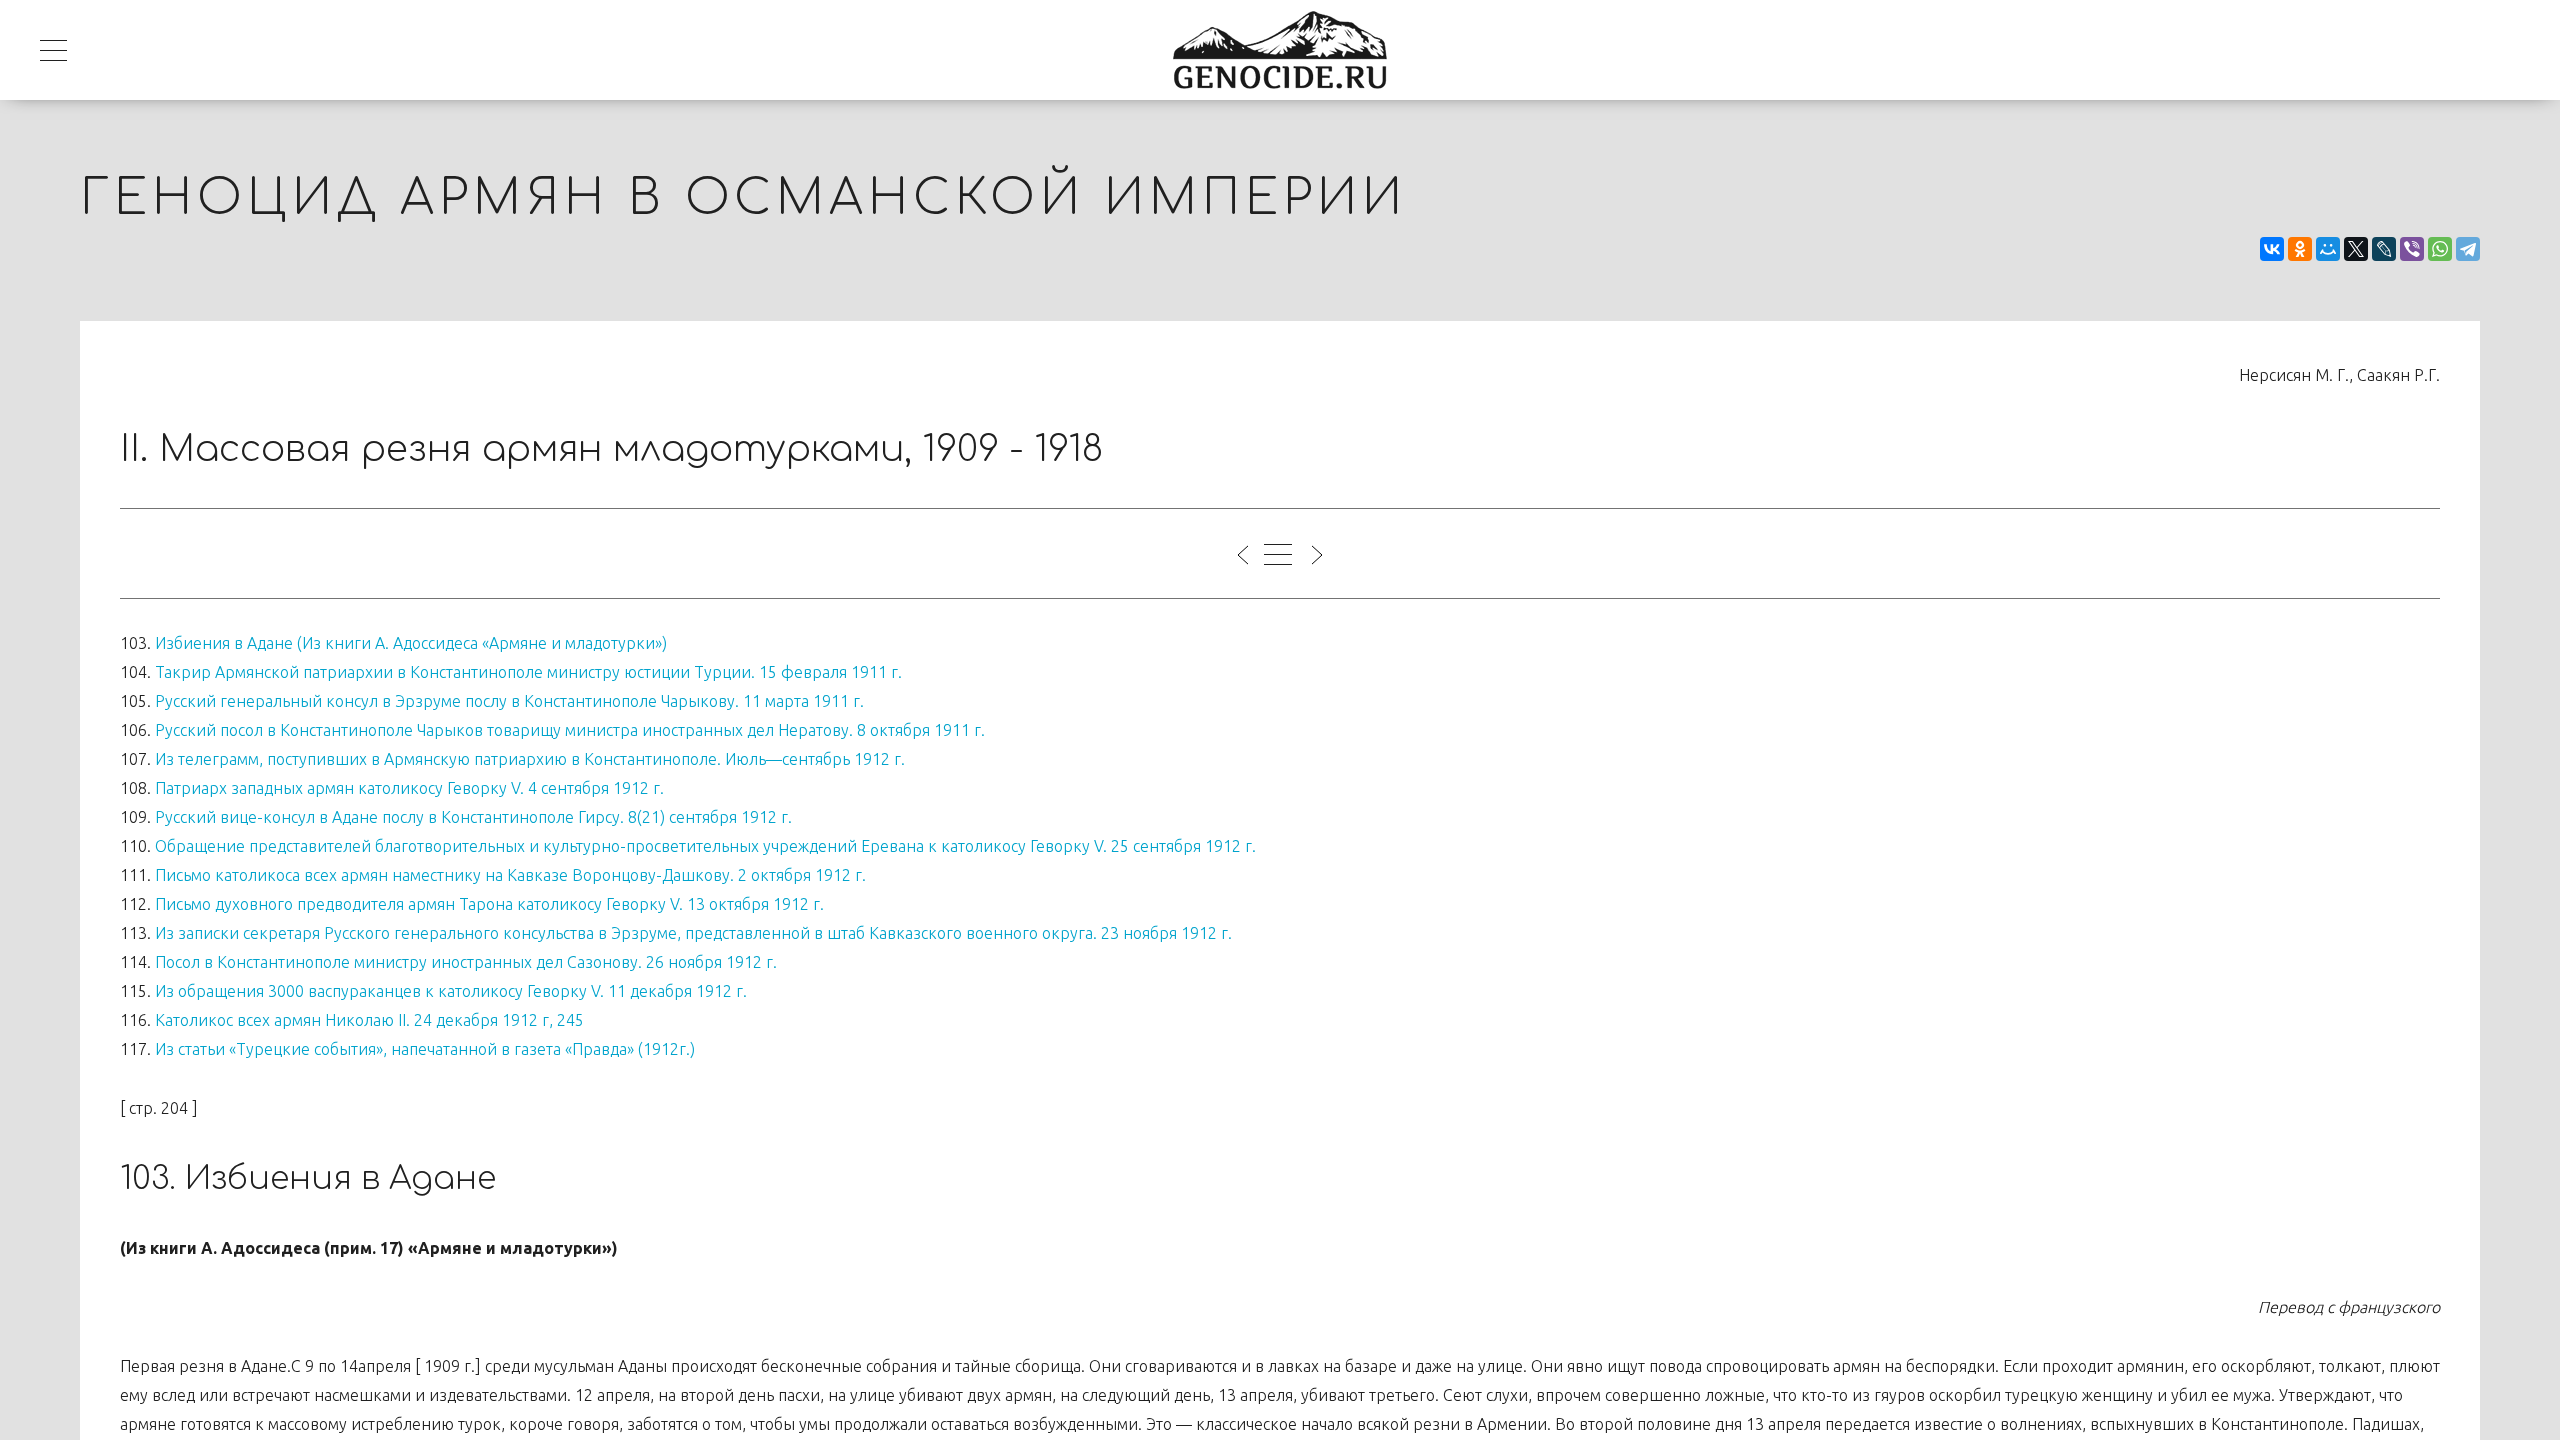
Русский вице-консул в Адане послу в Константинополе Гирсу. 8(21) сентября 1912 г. (473, 817)
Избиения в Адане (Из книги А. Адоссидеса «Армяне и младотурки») (411, 643)
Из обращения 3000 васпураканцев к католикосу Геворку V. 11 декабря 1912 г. (451, 991)
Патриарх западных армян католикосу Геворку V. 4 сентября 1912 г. (409, 788)
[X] (2356, 249)
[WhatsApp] (2440, 249)
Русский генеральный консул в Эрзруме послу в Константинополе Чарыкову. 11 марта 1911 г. (509, 701)
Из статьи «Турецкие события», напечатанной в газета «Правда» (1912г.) (425, 1049)
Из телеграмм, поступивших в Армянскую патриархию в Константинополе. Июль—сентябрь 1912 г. (530, 759)
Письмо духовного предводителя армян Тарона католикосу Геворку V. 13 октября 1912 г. (489, 904)
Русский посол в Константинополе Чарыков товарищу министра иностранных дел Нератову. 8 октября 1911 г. (570, 730)
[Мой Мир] (2328, 249)
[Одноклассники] (2300, 249)
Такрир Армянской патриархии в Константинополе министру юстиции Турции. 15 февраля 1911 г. (528, 672)
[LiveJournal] (2384, 249)
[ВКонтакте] (2272, 249)
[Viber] (2412, 249)
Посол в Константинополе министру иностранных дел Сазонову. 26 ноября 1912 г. (466, 962)
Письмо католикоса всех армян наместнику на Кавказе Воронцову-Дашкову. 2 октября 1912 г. (510, 875)
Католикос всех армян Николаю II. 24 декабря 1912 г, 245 (369, 1020)
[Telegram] (2468, 249)
